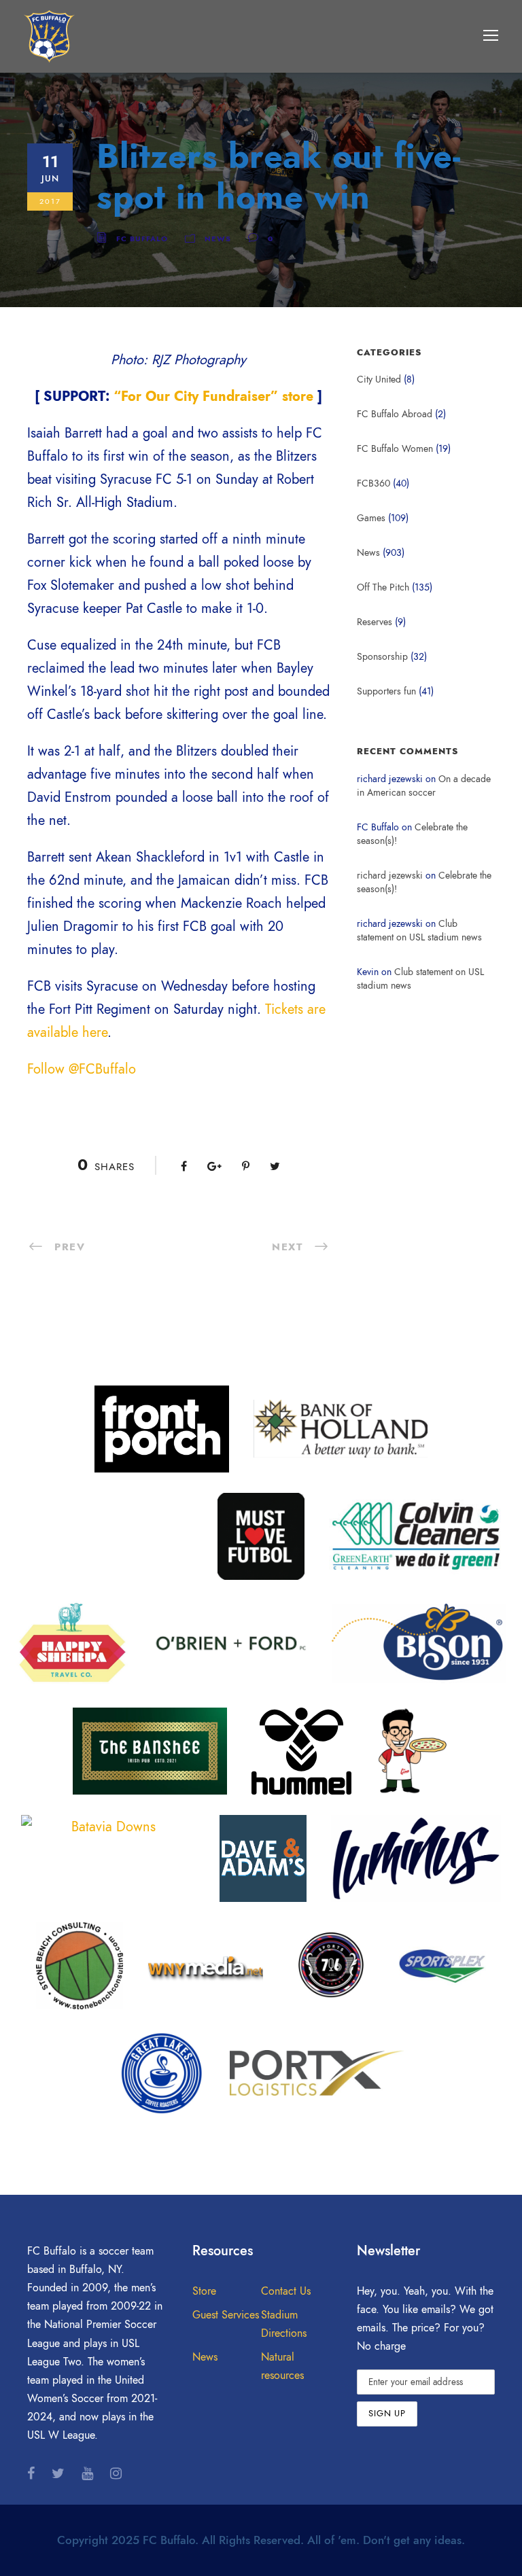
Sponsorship (382, 657)
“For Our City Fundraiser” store (213, 396)
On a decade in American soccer (424, 786)
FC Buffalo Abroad (395, 414)
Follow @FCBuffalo (82, 1069)
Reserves (375, 622)
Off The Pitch (383, 587)
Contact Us (286, 2291)
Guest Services (226, 2315)
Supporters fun (386, 691)
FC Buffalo (142, 239)
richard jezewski (390, 876)
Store (204, 2291)
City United (379, 380)
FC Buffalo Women (395, 449)
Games (371, 518)
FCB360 (373, 483)
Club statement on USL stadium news (419, 931)
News (218, 239)
